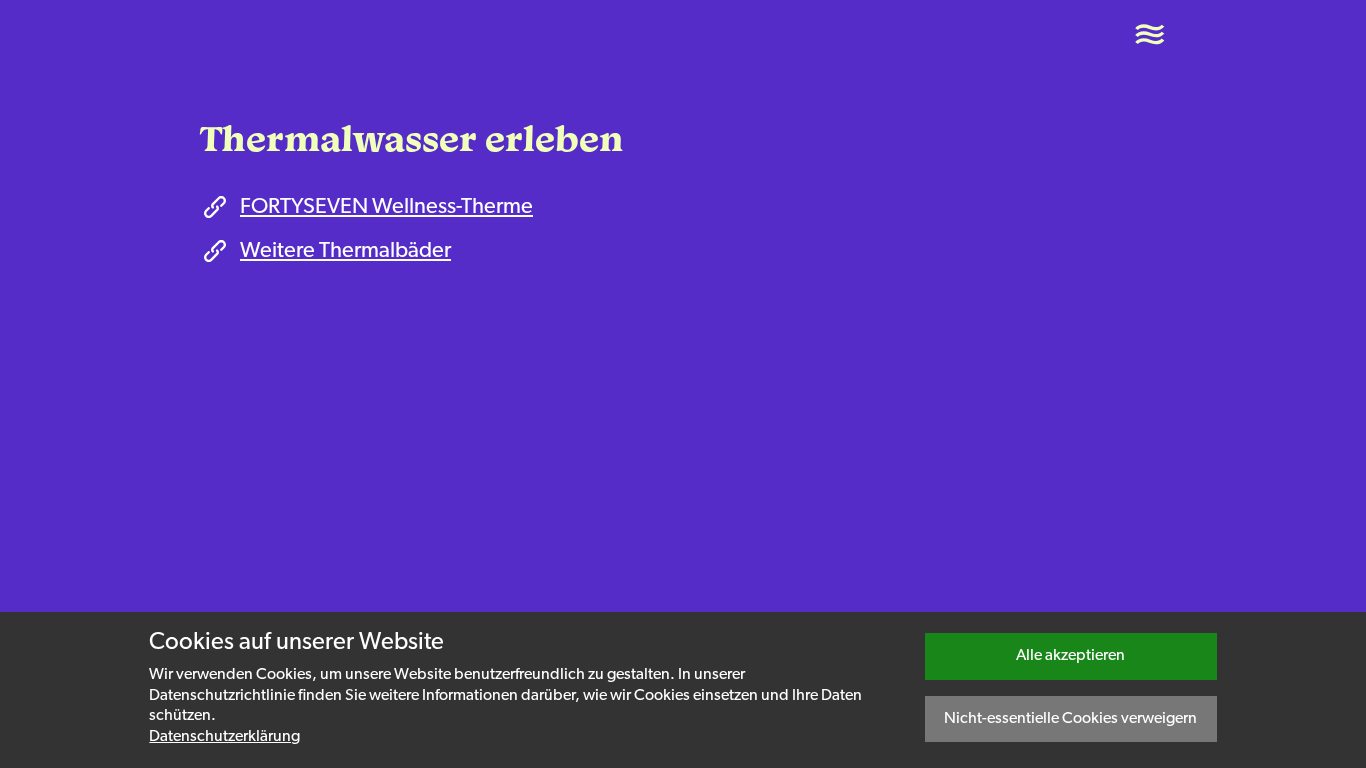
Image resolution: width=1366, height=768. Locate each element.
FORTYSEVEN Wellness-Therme (386, 207)
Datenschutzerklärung (224, 737)
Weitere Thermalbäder (345, 251)
